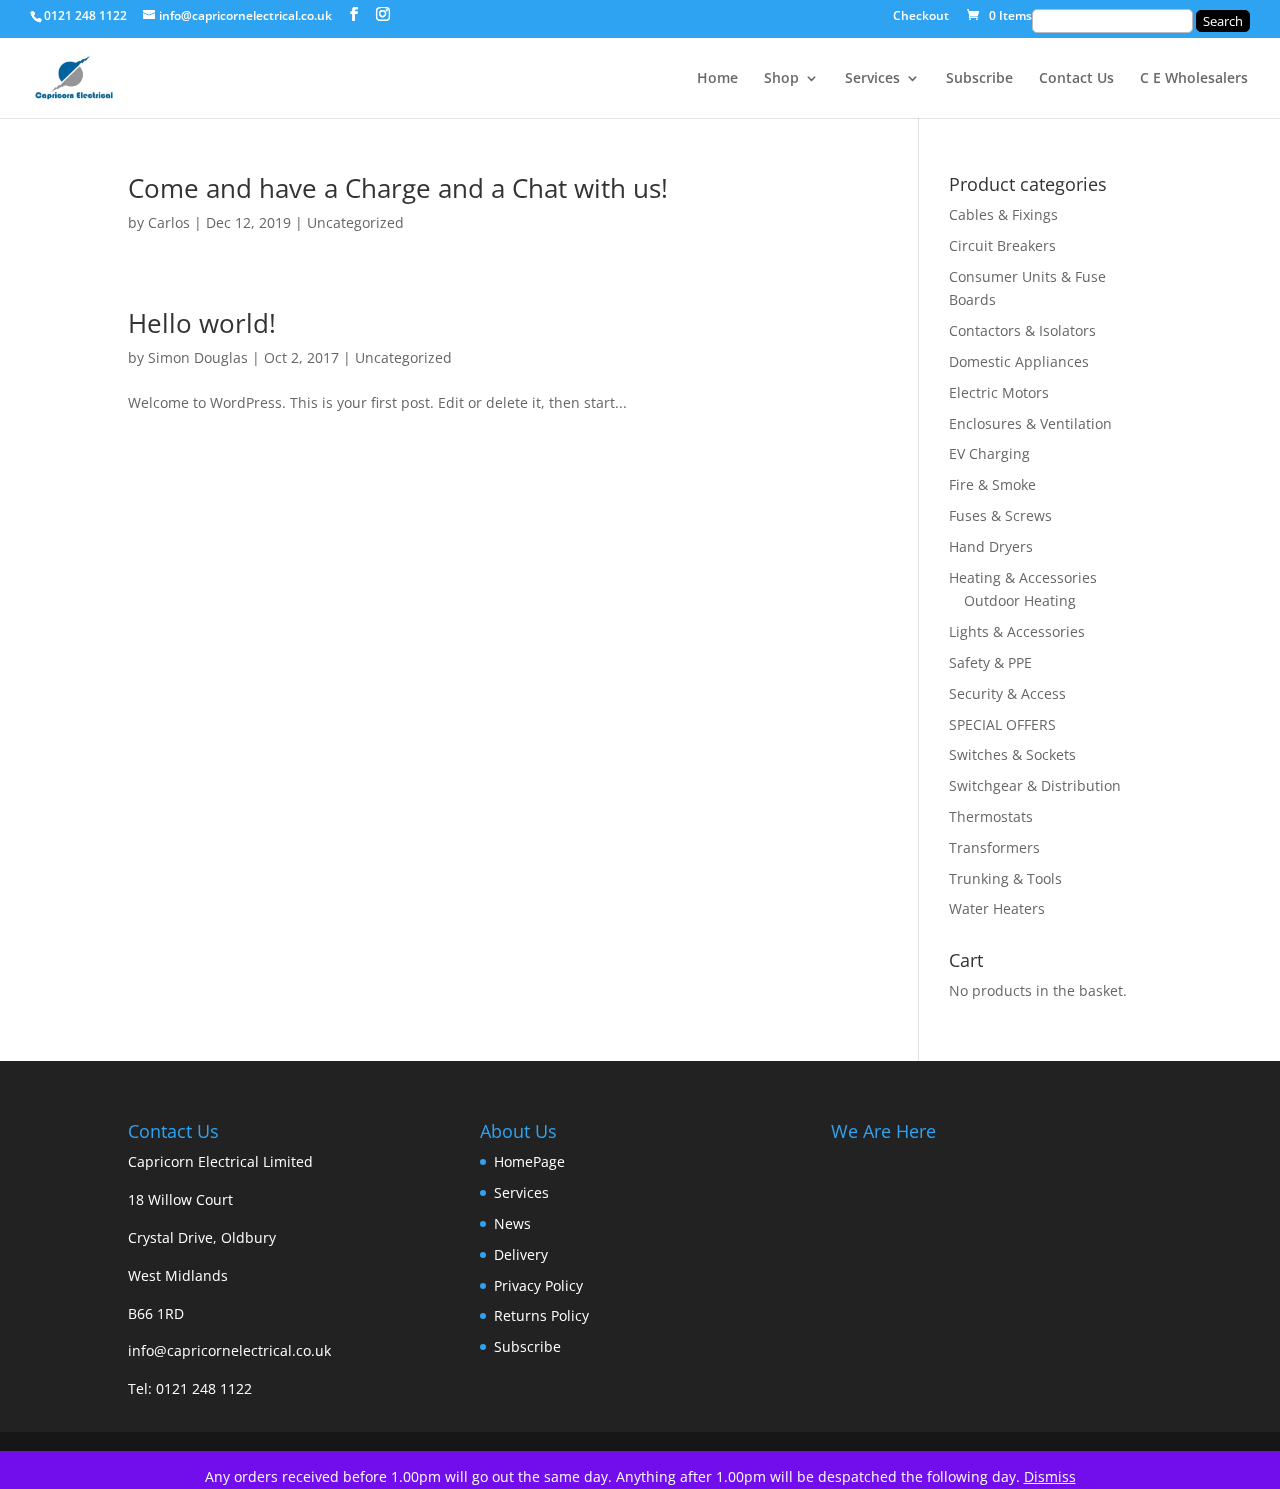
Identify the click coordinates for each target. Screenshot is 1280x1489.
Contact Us (1076, 79)
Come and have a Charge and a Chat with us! (398, 188)
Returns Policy (541, 1315)
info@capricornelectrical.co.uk (229, 1350)
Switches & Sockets (1012, 754)
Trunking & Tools (1005, 878)
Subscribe (979, 79)
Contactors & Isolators (1022, 330)
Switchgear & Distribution (1035, 785)
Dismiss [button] (1050, 1476)
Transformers (994, 847)
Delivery (521, 1254)
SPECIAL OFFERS (1002, 724)
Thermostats (991, 816)
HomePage (529, 1161)
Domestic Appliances (1019, 361)
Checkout (921, 17)
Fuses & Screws (1000, 515)
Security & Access (1007, 693)
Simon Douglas (198, 357)
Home (717, 79)
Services (872, 79)
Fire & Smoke (992, 484)
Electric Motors (999, 392)
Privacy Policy (538, 1285)
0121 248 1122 (204, 1388)
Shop (781, 79)
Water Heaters (997, 908)
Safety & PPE (990, 662)
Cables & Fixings (1003, 214)
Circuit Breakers (1002, 245)
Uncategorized (355, 222)
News (512, 1223)
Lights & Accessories (1017, 631)
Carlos (169, 222)
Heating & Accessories (1023, 577)
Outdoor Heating (1020, 600)
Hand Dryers (991, 546)
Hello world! (202, 323)
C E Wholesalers (1194, 79)
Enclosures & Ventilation (1030, 423)
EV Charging (989, 453)
